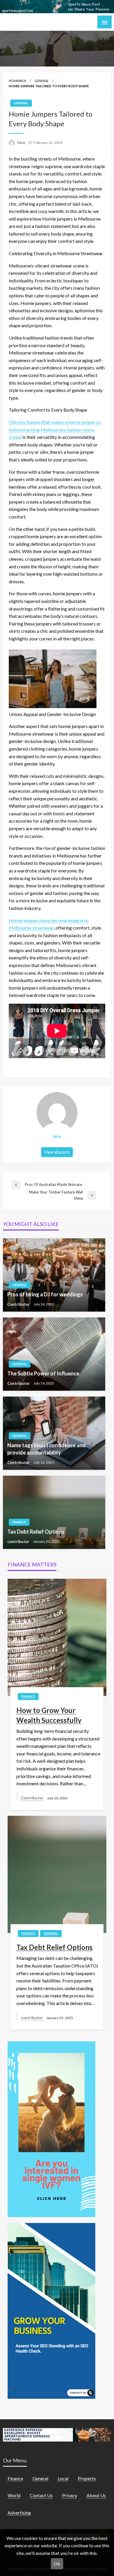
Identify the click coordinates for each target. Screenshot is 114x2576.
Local (63, 2478)
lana (21, 142)
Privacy (70, 2495)
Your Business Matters (38, 22)
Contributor (19, 1304)
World (14, 2495)
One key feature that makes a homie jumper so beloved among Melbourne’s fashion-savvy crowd (55, 429)
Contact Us (41, 2495)
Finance (19, 1522)
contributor (19, 1542)
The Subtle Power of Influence (43, 1373)
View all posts (57, 1152)
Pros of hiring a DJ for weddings (45, 1294)
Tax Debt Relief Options (36, 1532)
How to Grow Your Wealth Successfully (49, 1715)
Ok (57, 2564)
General (42, 81)
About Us (96, 2495)
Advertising (19, 2513)
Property (87, 2478)
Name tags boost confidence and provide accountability (46, 1449)
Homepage (18, 81)
